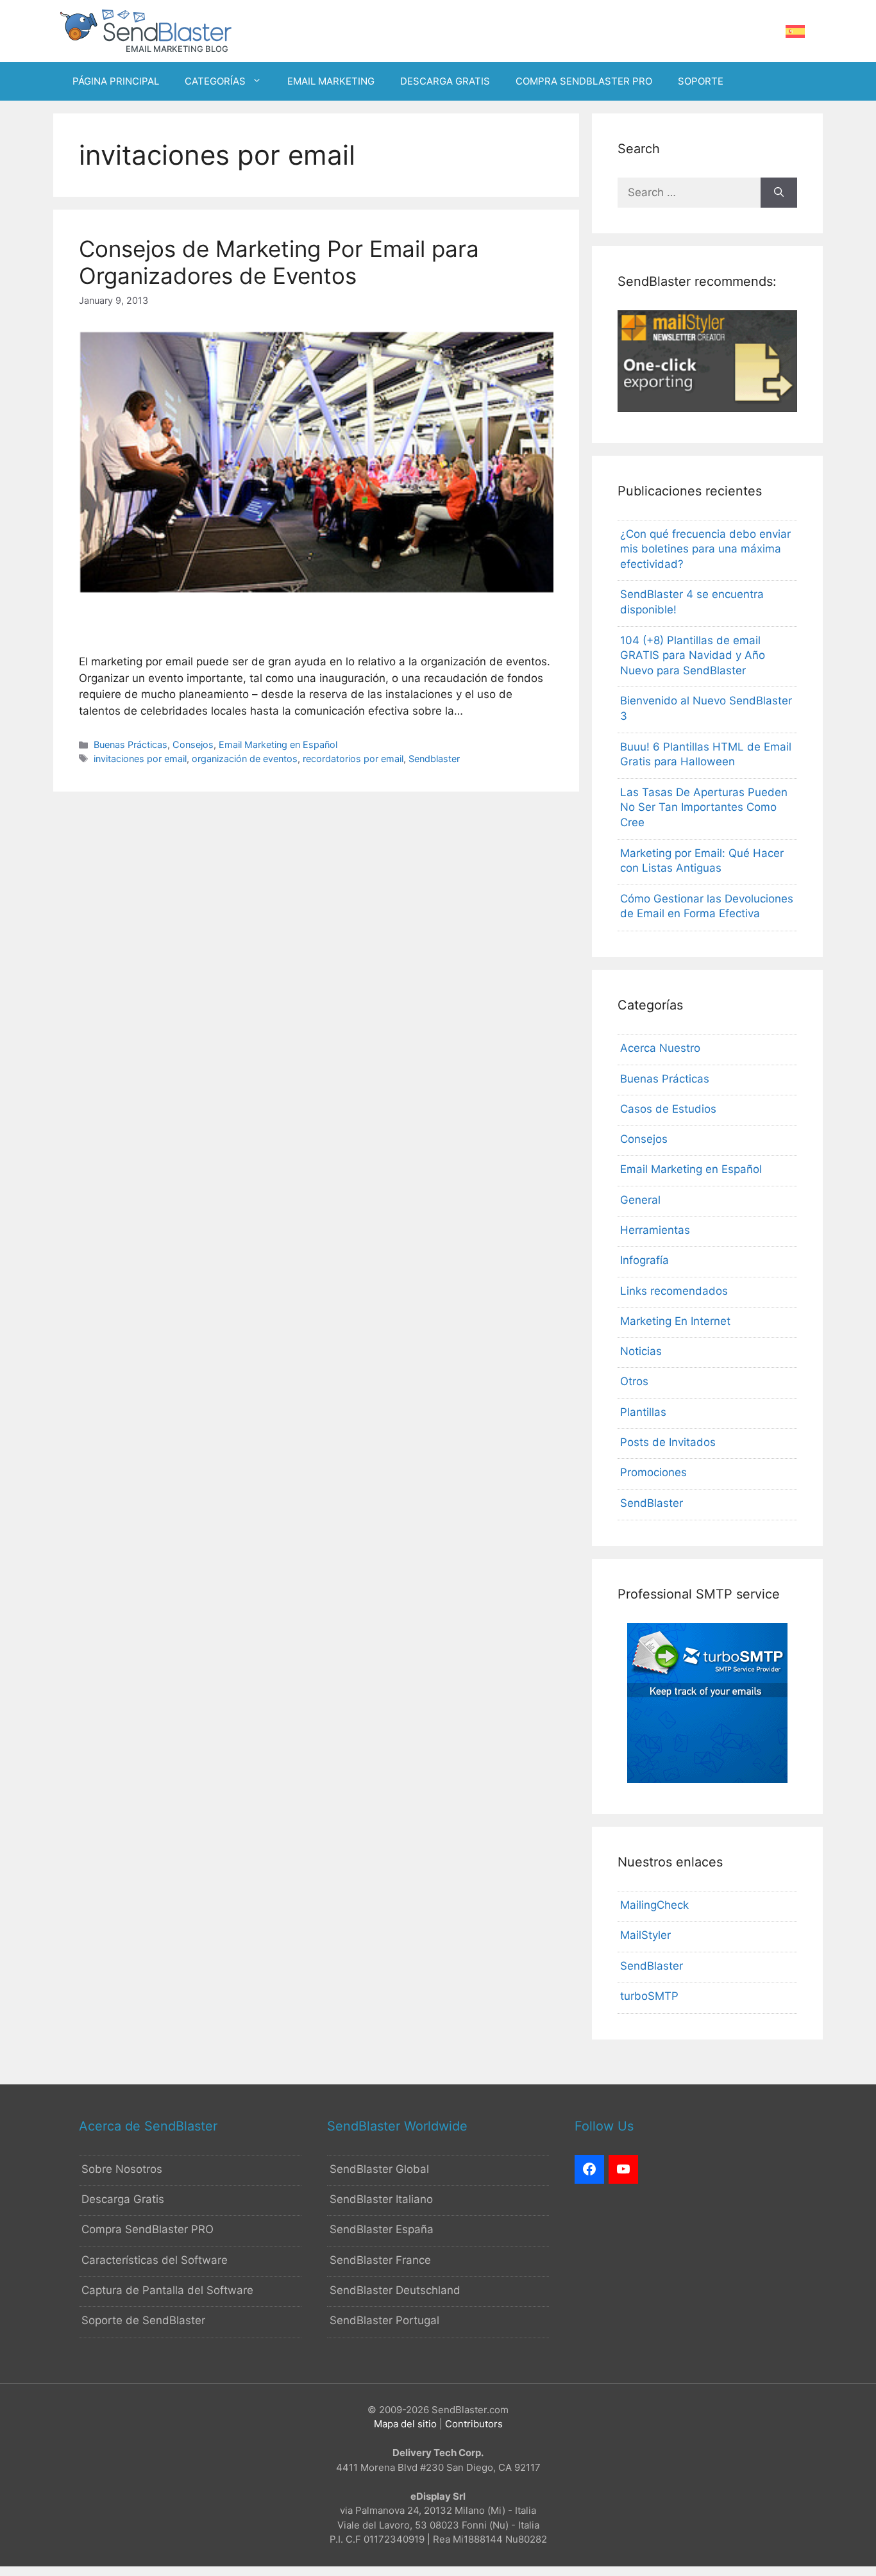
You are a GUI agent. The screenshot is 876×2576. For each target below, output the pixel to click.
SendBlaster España (382, 2229)
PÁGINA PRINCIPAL (116, 81)
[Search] (779, 193)
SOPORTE (701, 81)
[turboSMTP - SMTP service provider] (707, 1779)
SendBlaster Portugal (384, 2320)
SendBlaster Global (379, 2169)
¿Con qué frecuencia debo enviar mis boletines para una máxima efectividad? (705, 549)
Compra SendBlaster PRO (147, 2229)
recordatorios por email (353, 759)
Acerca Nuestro (660, 1048)
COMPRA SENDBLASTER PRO (584, 81)
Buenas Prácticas (131, 744)
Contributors (474, 2424)
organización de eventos (245, 759)
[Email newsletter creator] (707, 408)
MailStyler (645, 1935)
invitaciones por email (140, 759)
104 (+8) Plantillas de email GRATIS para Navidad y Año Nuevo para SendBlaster (693, 656)
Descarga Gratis (123, 2199)
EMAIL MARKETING (331, 81)
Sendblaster (434, 759)
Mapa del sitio (405, 2424)
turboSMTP (649, 1996)
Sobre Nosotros (122, 2169)
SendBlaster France (380, 2260)
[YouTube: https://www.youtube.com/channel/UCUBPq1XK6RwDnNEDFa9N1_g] (623, 2170)
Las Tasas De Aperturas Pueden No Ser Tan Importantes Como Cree (704, 808)
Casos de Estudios (668, 1109)
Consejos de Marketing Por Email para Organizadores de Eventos (279, 262)
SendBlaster (652, 1503)
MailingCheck (654, 1905)
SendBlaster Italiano (381, 2199)
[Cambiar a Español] (795, 32)
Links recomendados (674, 1291)
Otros (634, 1381)
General (640, 1200)
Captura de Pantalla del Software (167, 2290)
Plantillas (643, 1412)
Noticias (641, 1351)
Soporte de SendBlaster (143, 2320)
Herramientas (655, 1230)
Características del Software (155, 2260)
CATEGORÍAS (215, 81)
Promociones (653, 1472)
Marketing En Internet (675, 1321)
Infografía (644, 1260)
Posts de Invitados (668, 1442)
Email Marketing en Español (278, 744)
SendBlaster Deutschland (395, 2290)
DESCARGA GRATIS (445, 81)
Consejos (193, 744)
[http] (589, 2170)
